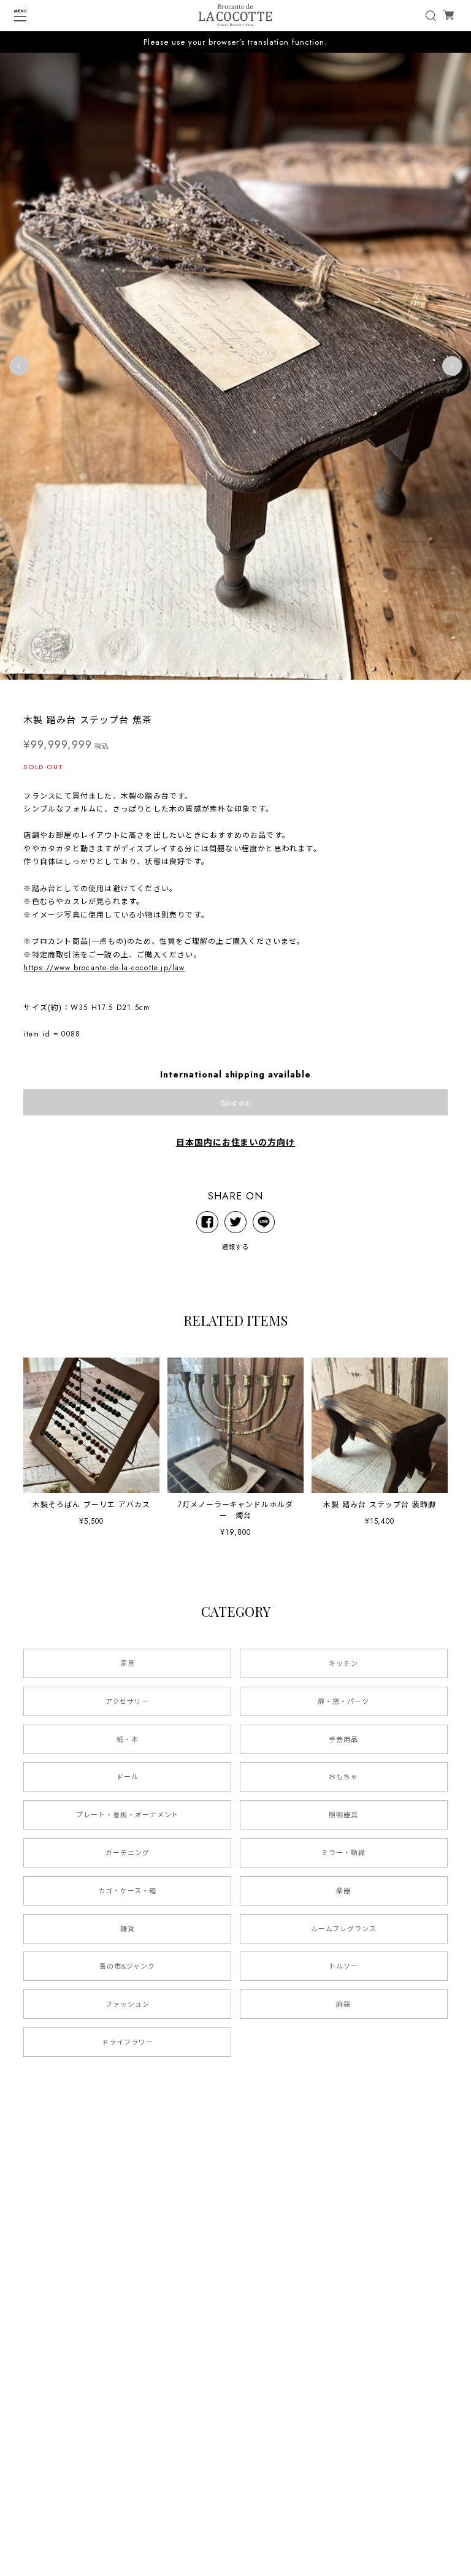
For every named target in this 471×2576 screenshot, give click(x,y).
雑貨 (128, 1929)
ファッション (128, 2004)
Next (452, 366)
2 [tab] (193, 692)
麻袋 (343, 2004)
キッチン (343, 1663)
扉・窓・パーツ (343, 1701)
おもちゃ (343, 1777)
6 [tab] (242, 692)
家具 (128, 1663)
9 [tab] (278, 692)
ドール (128, 1777)
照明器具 (343, 1815)
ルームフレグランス (344, 1929)
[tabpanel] (235, 366)
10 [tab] (291, 692)
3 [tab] (205, 692)
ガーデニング (128, 1853)
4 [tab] (217, 692)
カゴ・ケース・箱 (127, 1891)
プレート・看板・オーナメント (127, 1815)
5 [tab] (229, 692)
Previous (19, 366)
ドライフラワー (128, 2042)
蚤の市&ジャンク (127, 1966)
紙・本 (128, 1739)
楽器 (343, 1891)
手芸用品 (343, 1739)
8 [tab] (266, 692)
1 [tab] (180, 692)
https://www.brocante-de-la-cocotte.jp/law (104, 968)
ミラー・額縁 (343, 1853)
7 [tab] (254, 692)
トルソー (343, 1966)
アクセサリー (127, 1701)
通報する (235, 1247)
